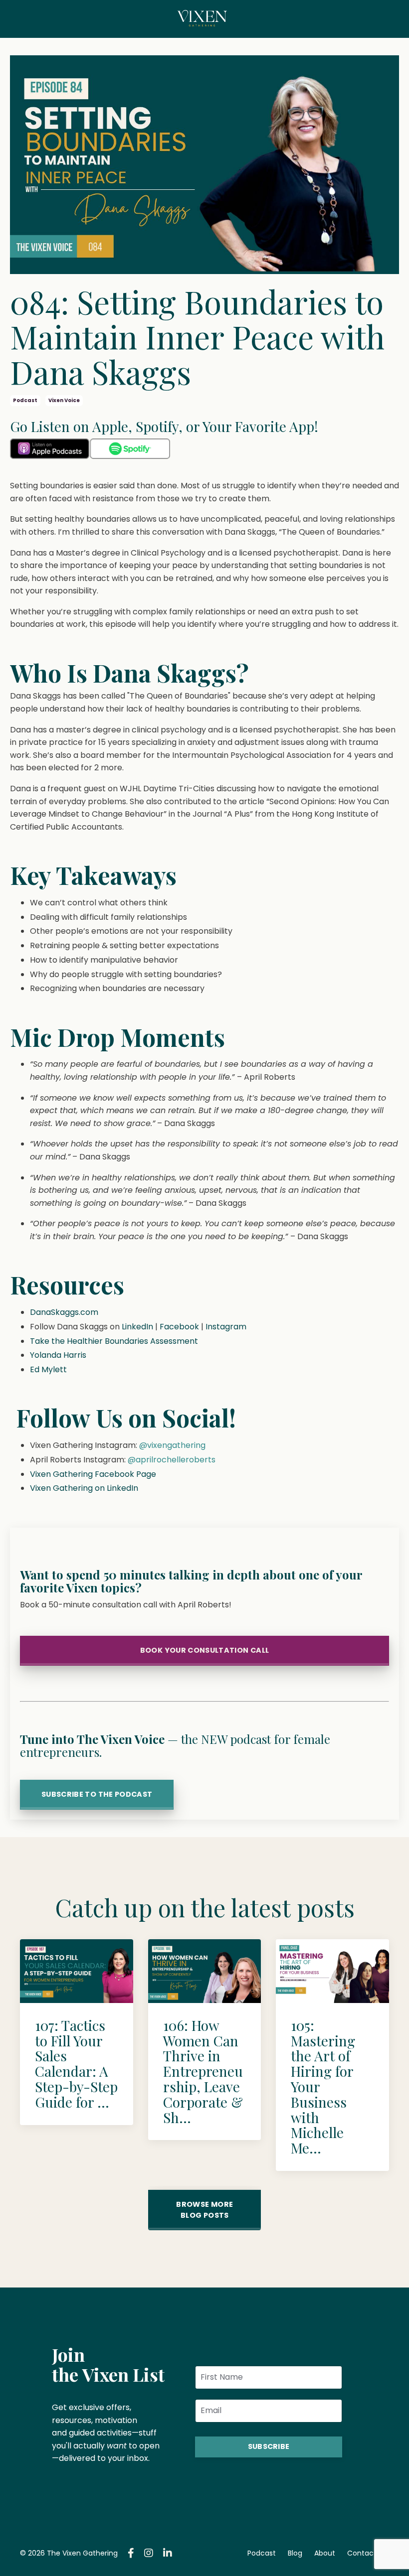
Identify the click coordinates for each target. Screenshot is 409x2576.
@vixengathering (172, 1445)
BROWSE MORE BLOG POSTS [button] (204, 2210)
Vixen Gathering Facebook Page (93, 1474)
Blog (295, 2553)
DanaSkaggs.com (64, 1312)
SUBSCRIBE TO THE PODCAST (97, 1794)
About (325, 2553)
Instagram (226, 1327)
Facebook (179, 1327)
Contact (362, 2553)
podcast (25, 400)
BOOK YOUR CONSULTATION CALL (204, 1650)
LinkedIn (137, 1327)
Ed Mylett (48, 1369)
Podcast (262, 2553)
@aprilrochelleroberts (172, 1460)
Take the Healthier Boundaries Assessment (114, 1341)
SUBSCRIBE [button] (269, 2446)
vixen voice (64, 400)
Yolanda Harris (58, 1355)
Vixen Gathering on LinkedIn (84, 1488)
